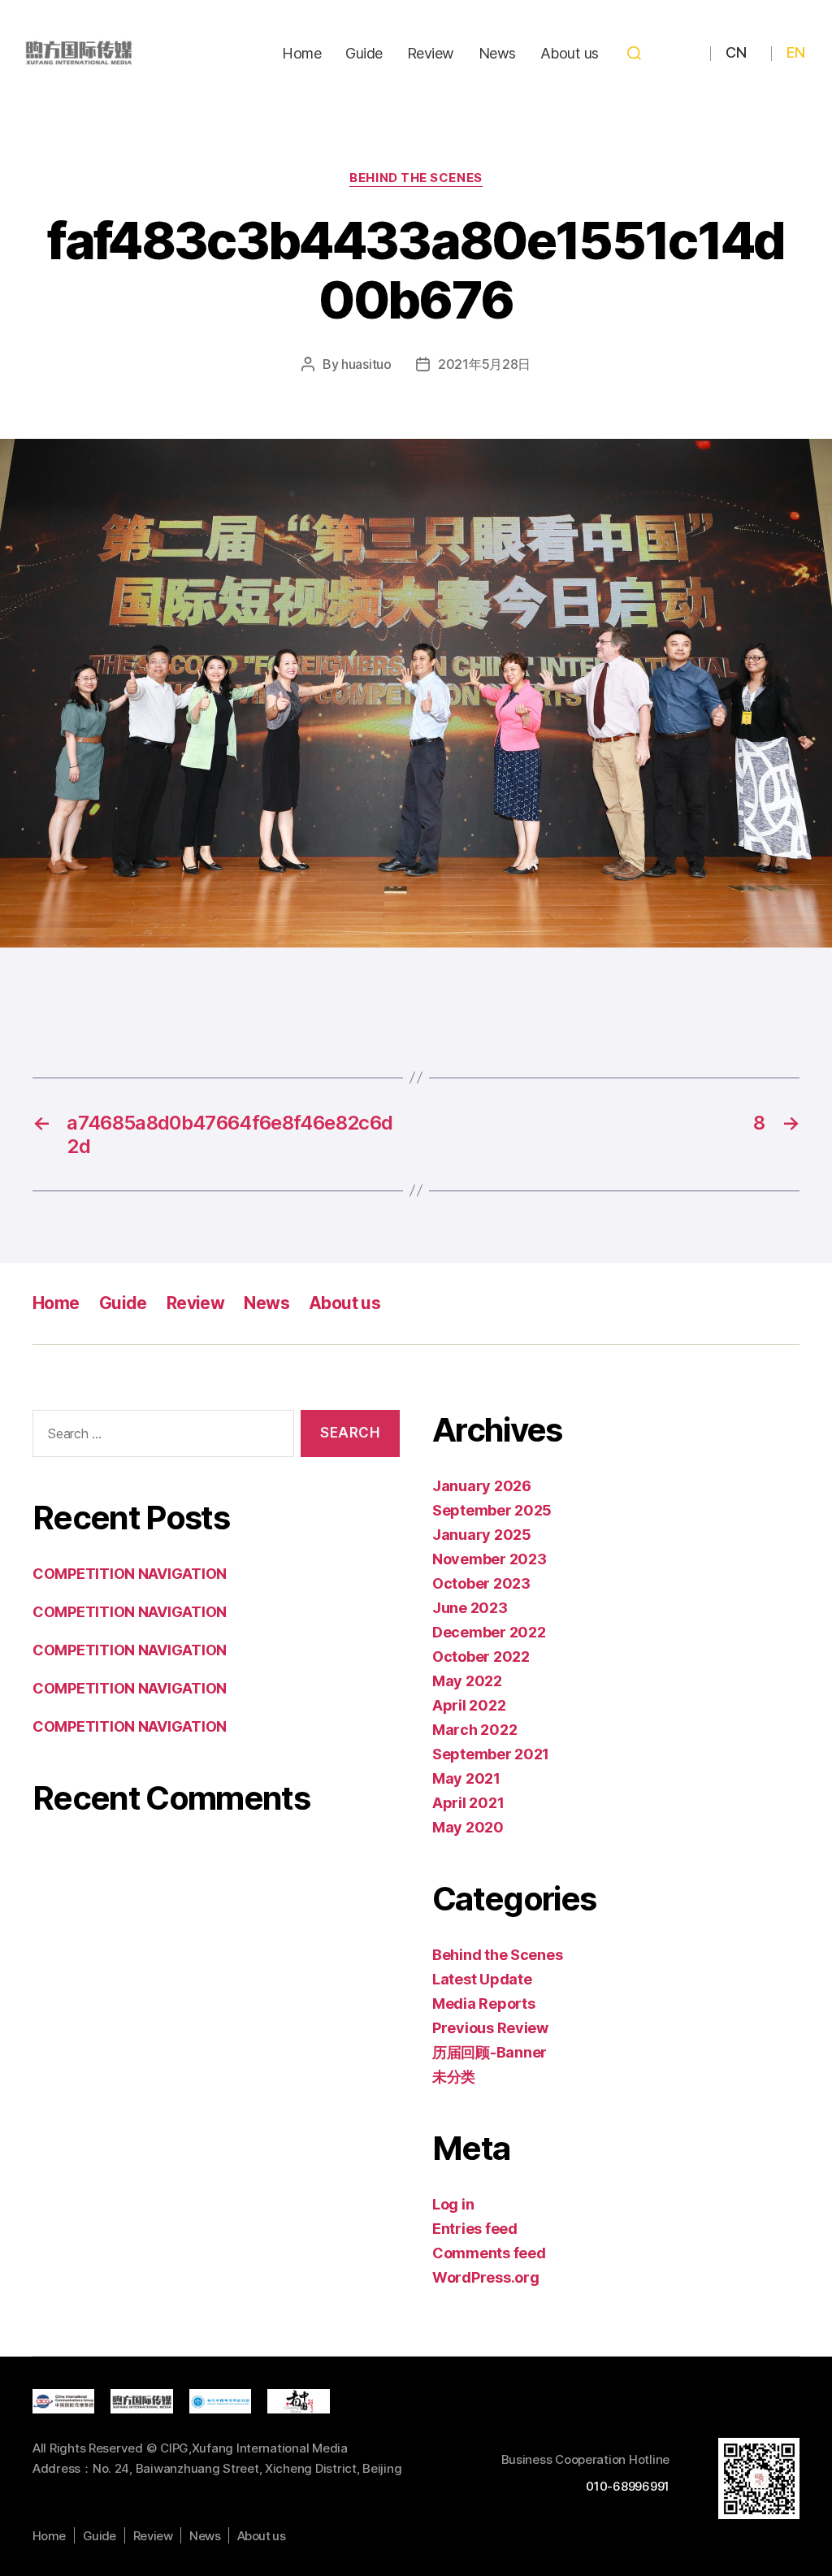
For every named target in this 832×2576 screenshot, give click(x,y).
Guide (364, 53)
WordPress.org (486, 2277)
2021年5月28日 (484, 364)
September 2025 (492, 1510)
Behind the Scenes (416, 178)
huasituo (366, 364)
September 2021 (491, 1754)
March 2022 (474, 1730)
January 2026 (482, 1486)
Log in (453, 2204)
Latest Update (482, 1979)
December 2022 (489, 1632)
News (497, 53)
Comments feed (489, 2253)
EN (795, 52)
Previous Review (490, 2028)
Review (431, 53)
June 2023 (470, 1608)
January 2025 (482, 1535)
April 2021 (468, 1803)
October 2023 (481, 1583)
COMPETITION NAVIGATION (130, 1574)
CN (736, 52)
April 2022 (469, 1705)
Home (301, 53)
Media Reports (484, 2004)
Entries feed (475, 2229)
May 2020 (468, 1827)
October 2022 (481, 1657)
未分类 (454, 2077)
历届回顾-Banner (490, 2052)
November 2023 (490, 1559)
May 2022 (467, 1681)
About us (570, 53)
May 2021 (466, 1778)
